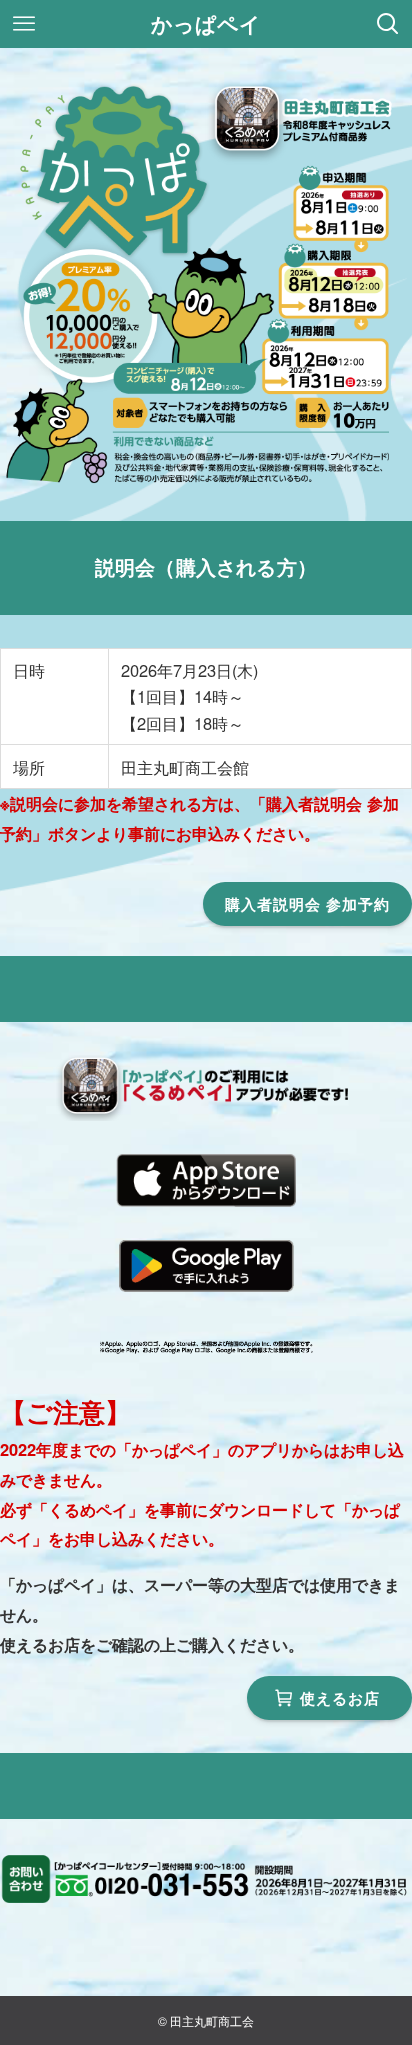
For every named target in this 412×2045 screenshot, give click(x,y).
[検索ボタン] (388, 24)
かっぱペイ (206, 24)
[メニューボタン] (24, 24)
